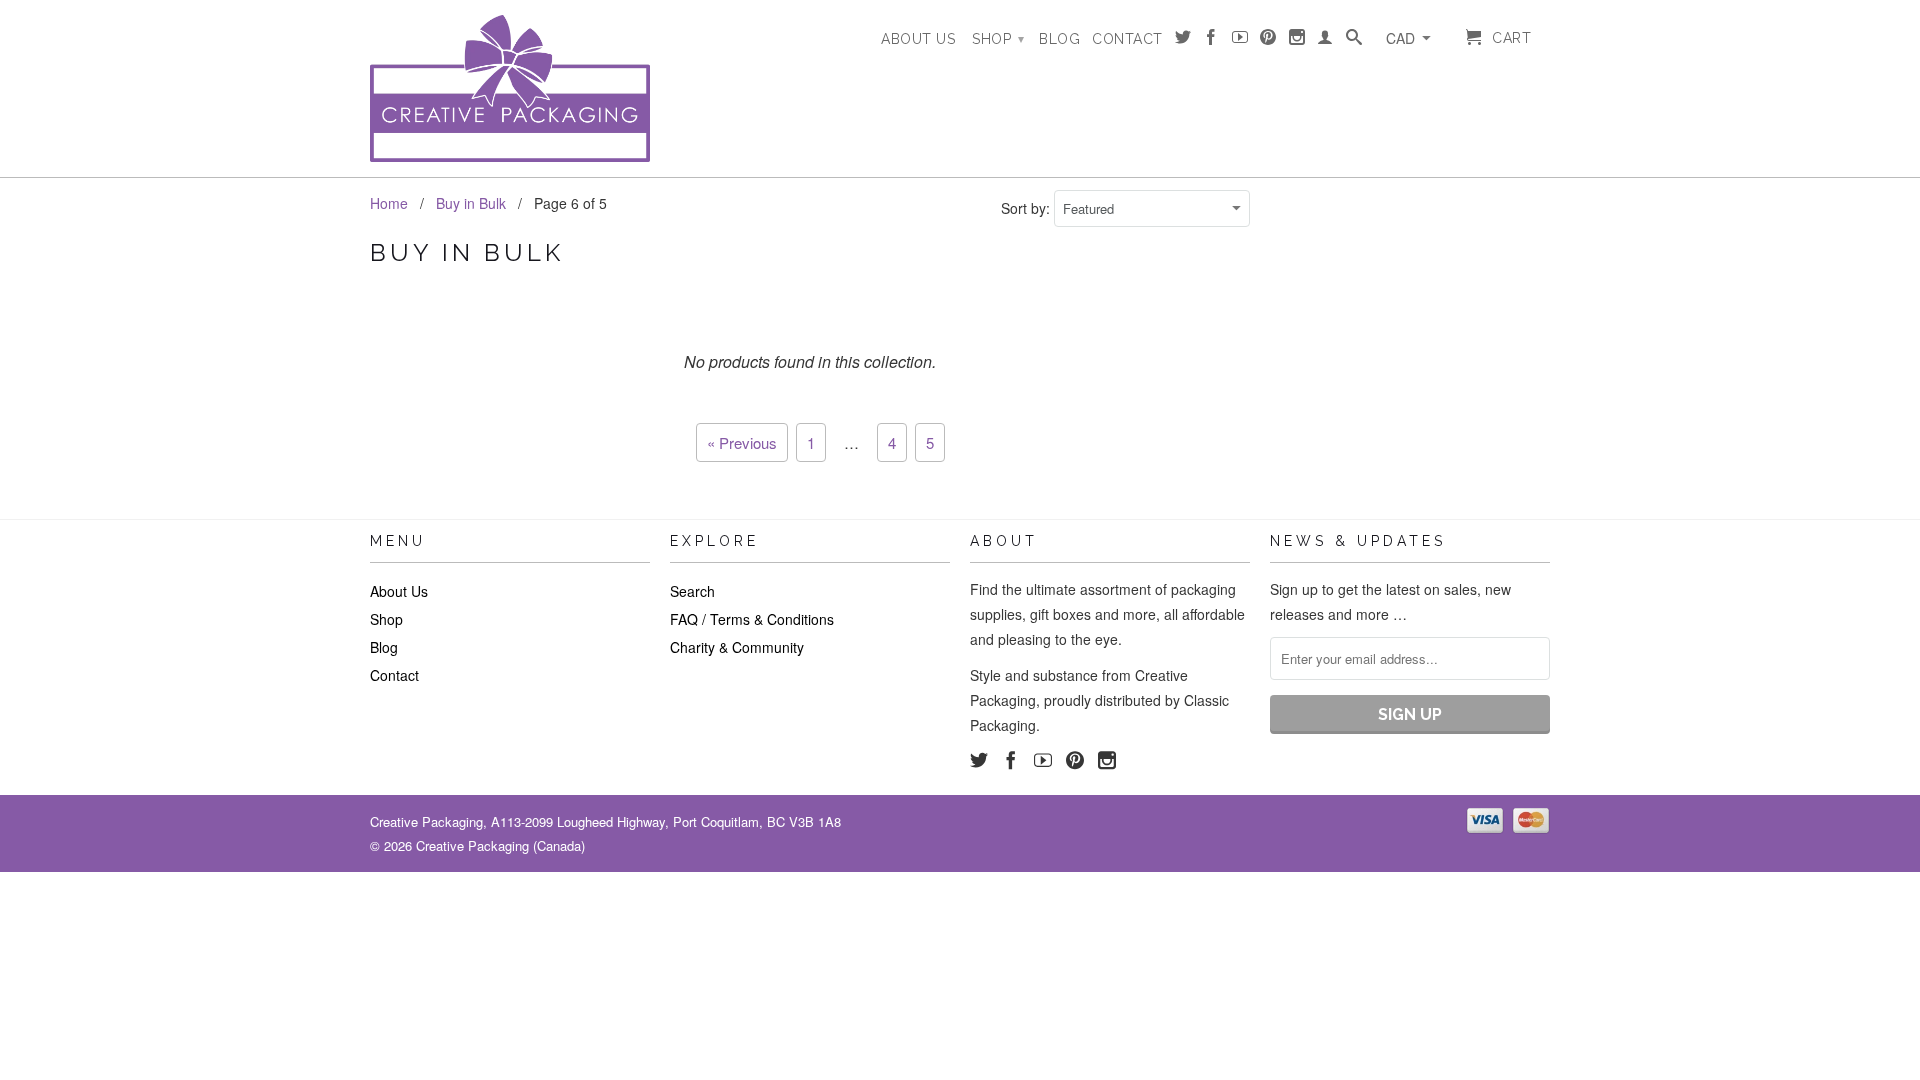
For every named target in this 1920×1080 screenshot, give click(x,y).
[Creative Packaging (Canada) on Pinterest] (1268, 41)
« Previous (742, 442)
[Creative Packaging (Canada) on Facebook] (1211, 41)
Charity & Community (737, 647)
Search (692, 591)
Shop (998, 39)
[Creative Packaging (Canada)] (510, 88)
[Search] (1354, 41)
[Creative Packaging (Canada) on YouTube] (1240, 41)
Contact (1127, 39)
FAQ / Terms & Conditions (752, 619)
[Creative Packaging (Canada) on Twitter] (1183, 41)
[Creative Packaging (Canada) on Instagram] (1297, 41)
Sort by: (1027, 208)
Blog (1059, 39)
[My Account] (1325, 41)
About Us (918, 39)
